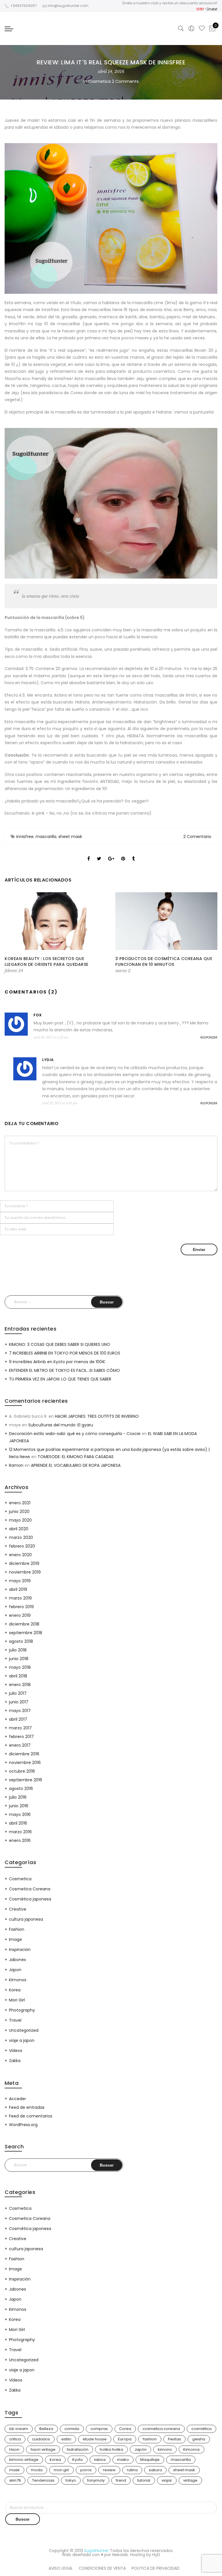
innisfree (25, 837)
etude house (95, 2439)
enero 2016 (20, 1840)
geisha (199, 2439)
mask (14, 2470)
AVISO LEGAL (61, 2568)
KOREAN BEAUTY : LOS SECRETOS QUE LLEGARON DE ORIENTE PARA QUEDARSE (47, 961)
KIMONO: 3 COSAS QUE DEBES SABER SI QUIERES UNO (60, 1344)
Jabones (17, 1960)
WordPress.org (23, 2125)
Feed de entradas (27, 2107)
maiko (123, 2460)
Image (15, 1939)
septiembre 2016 (26, 1780)
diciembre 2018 (24, 1624)
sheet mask (70, 837)
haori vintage (43, 2449)
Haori (14, 2449)
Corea (125, 2429)
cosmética (201, 2429)
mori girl (61, 2470)
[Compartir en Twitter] (99, 854)
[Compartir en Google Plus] (111, 854)
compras (99, 2429)
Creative (18, 1909)
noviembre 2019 (25, 1572)
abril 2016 (18, 1823)
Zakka (15, 2061)
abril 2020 (19, 1529)
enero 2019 (20, 1615)
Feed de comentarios (31, 2116)
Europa (125, 2439)
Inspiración (20, 1950)
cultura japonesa (26, 1919)
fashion (150, 2439)
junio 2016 (19, 1806)
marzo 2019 (20, 1598)
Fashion (17, 1929)
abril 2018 (18, 1676)
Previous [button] (14, 933)
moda (37, 2470)
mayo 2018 (20, 1667)
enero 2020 (20, 1555)
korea (55, 2460)
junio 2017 (19, 1702)
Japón (140, 2449)
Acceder (17, 2099)
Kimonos (18, 1980)
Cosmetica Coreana (30, 1889)
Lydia (48, 1060)
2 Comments (125, 81)
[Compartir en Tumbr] (133, 854)
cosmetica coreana (161, 2429)
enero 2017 (20, 1745)
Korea (15, 1990)
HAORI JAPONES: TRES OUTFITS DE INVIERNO (97, 1416)
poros (86, 2470)
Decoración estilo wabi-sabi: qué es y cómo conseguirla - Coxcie (75, 1434)
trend (121, 2480)
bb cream (19, 2429)
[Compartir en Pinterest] (123, 854)
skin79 (15, 2480)
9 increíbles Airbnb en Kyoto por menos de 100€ (57, 1362)
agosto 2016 (21, 1789)
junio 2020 (19, 1511)
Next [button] (208, 933)
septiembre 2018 (26, 1633)
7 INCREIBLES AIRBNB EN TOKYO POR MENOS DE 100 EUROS (65, 1353)
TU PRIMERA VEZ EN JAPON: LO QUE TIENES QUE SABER (60, 1379)
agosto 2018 (21, 1641)
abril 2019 (18, 1589)
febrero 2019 (21, 1607)
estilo (66, 2439)
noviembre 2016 (25, 1763)
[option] (56, 933)
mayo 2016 (20, 1814)
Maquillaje (150, 2460)
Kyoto (78, 2460)
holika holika (111, 2449)
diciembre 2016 (24, 1754)
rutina (132, 2470)
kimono (165, 2449)
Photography (22, 2010)
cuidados (41, 2439)
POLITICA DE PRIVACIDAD (156, 2568)
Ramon (16, 1465)
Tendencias (43, 2480)
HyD (156, 2555)
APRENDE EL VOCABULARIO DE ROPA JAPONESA (76, 1465)
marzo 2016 (20, 1832)
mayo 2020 (20, 1520)
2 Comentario (197, 837)
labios (100, 2460)
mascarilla (46, 837)
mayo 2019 (20, 1581)
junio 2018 (19, 1659)
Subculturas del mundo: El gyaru (61, 1425)
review (109, 2470)
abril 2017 (18, 1719)
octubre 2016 (22, 1771)
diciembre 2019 (24, 1563)
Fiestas (174, 2439)
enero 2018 (20, 1685)
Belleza (46, 2429)
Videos (16, 2051)
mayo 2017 (20, 1711)
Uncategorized (24, 2030)
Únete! (212, 9)
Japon (15, 1970)
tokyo (71, 2480)
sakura (155, 2470)
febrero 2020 (22, 1546)
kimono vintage (24, 2460)
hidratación (78, 2449)
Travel (15, 2020)
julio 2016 (18, 1797)
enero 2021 (20, 1503)
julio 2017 (18, 1693)
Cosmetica (99, 81)
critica (15, 2439)
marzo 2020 (21, 1537)
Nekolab (120, 2555)
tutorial (144, 2480)
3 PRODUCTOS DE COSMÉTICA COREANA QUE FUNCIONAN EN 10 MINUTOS (164, 961)
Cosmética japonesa (30, 1899)
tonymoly (96, 2480)
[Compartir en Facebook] (89, 854)
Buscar (23, 2519)
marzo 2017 (20, 1728)
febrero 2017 (21, 1737)
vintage (190, 2480)
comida (72, 2429)
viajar (167, 2480)
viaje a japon (22, 2040)
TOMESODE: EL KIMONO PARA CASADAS (76, 1457)
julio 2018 (18, 1650)
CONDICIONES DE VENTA (102, 2568)
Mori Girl (17, 2000)
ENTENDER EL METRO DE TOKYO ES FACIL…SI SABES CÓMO (64, 1370)
